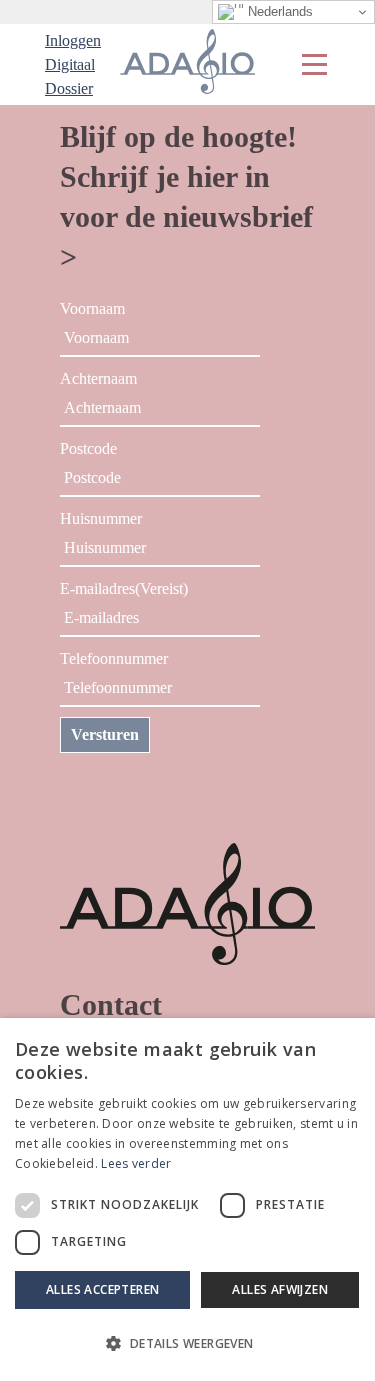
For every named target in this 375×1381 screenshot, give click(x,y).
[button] (187, 1344)
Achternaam (98, 378)
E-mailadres (124, 588)
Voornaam (92, 308)
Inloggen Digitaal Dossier (73, 64)
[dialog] (187, 1199)
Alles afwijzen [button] (280, 1289)
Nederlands (278, 11)
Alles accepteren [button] (102, 1289)
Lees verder (136, 1163)
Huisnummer (101, 518)
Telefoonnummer (114, 658)
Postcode (88, 448)
